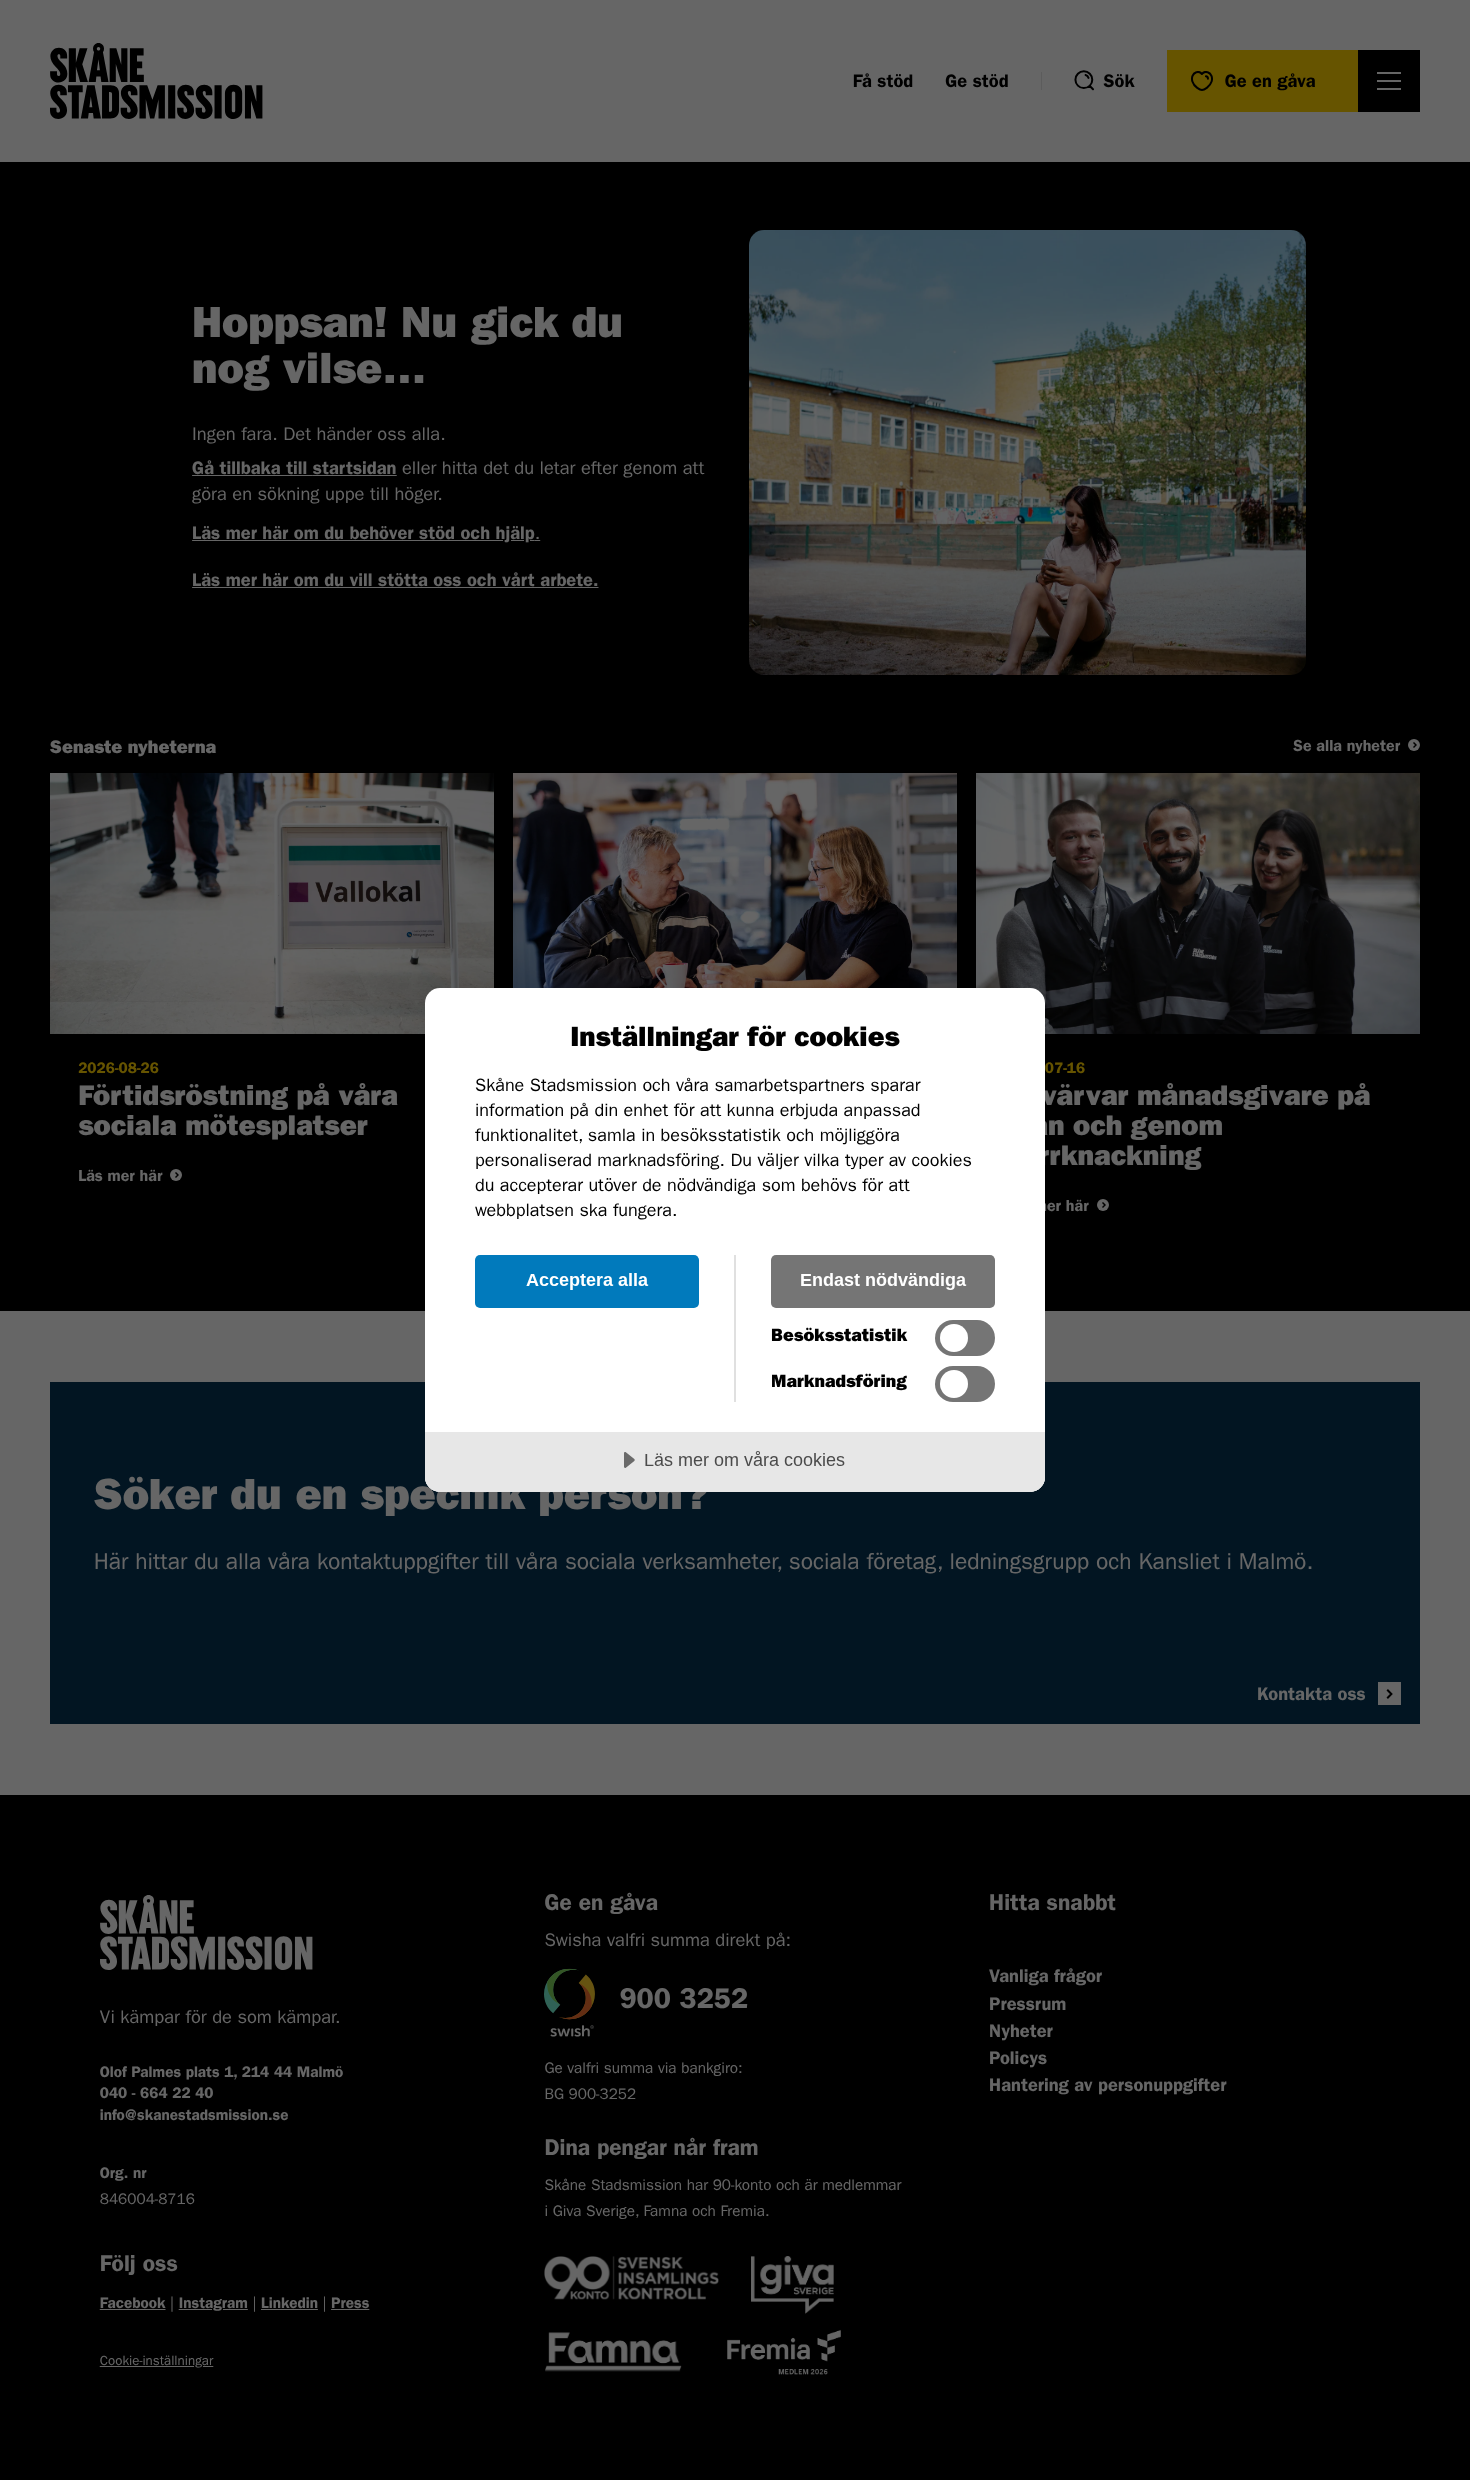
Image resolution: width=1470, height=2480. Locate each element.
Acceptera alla (587, 1280)
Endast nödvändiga (883, 1280)
